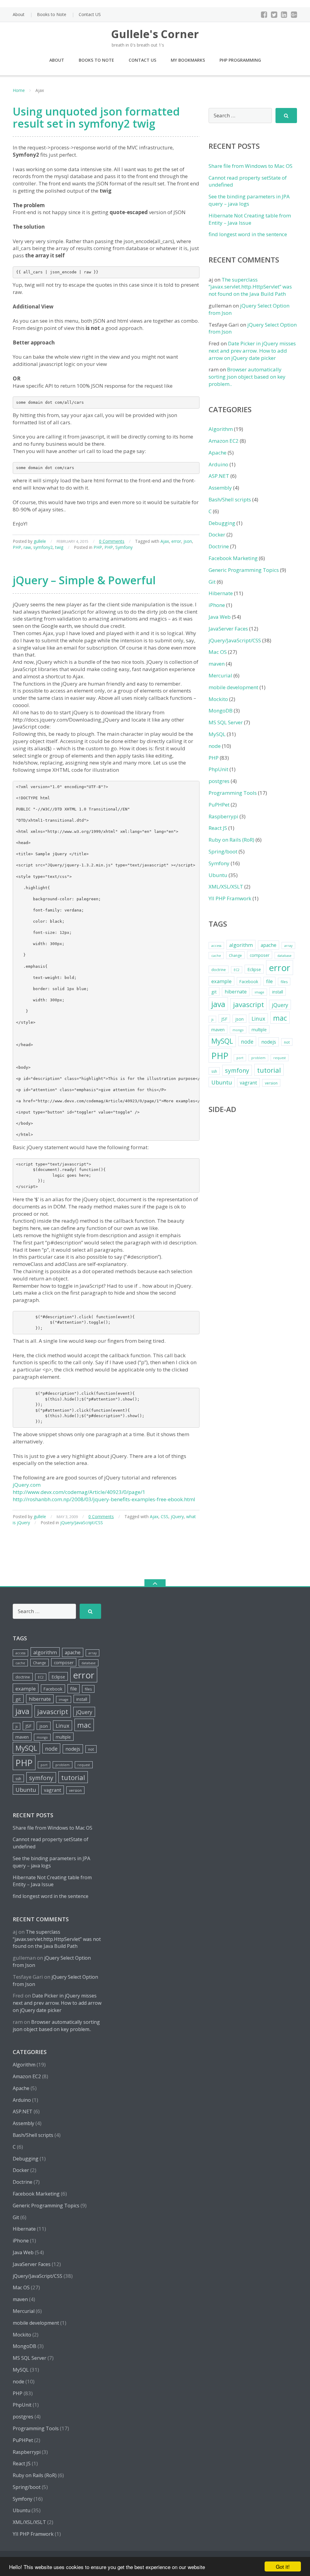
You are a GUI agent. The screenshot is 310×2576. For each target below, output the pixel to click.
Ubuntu (218, 875)
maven (217, 664)
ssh (214, 1071)
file (269, 981)
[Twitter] (274, 15)
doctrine (219, 970)
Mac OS (218, 652)
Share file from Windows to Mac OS (251, 166)
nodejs (269, 1042)
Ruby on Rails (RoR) (231, 840)
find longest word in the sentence (248, 234)
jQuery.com (27, 1485)
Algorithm (221, 429)
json (188, 541)
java (218, 1004)
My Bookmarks (188, 60)
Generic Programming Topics (244, 570)
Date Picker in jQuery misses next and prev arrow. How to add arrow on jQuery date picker (252, 351)
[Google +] (294, 15)
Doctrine (219, 546)
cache (216, 956)
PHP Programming (240, 60)
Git (212, 582)
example (221, 981)
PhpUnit (218, 769)
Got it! (283, 2566)
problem (258, 1058)
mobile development (233, 687)
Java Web (220, 617)
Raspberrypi (223, 816)
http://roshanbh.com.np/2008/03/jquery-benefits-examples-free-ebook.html (104, 1499)
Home (19, 90)
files (284, 982)
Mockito (218, 699)
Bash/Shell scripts (230, 499)
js (212, 1019)
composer (260, 955)
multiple (259, 1030)
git (214, 992)
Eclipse (254, 969)
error (176, 541)
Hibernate (221, 593)
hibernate (236, 992)
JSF (224, 1019)
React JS (218, 828)
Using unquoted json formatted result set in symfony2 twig (96, 117)
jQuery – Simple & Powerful (84, 580)
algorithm (241, 945)
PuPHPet (219, 805)
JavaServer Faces (228, 629)
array (288, 946)
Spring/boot (223, 851)
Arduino (218, 464)
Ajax (165, 541)
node (215, 746)
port (240, 1058)
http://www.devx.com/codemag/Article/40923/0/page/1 (79, 1492)
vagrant (248, 1083)
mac (280, 1018)
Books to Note (52, 14)
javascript (249, 1004)
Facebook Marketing (233, 558)
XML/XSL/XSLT (226, 887)
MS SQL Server (226, 722)
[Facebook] (264, 15)
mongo (238, 1030)
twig (59, 547)
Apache (218, 453)
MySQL (217, 734)
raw (27, 547)
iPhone (217, 605)
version (271, 1083)
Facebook (249, 981)
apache (269, 945)
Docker (217, 535)
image (259, 992)
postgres (219, 781)
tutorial (269, 1070)
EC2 (237, 970)
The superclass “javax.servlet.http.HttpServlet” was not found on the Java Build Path (250, 287)
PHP (17, 547)
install (278, 992)
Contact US (90, 14)
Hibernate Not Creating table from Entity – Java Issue (250, 219)
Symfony (124, 547)
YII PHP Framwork (230, 898)
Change (235, 955)
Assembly (220, 488)
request (280, 1058)
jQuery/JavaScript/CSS (82, 1523)
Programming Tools (233, 793)
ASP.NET (219, 476)
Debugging (222, 523)
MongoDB (221, 711)
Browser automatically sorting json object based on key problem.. (247, 377)
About (19, 14)
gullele (40, 541)
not (287, 1042)
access (216, 946)
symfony (237, 1070)
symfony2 (43, 547)
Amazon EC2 (224, 441)
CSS (165, 1516)
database (284, 956)
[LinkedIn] (284, 15)
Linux (258, 1019)
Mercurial (220, 675)
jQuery (177, 1516)
